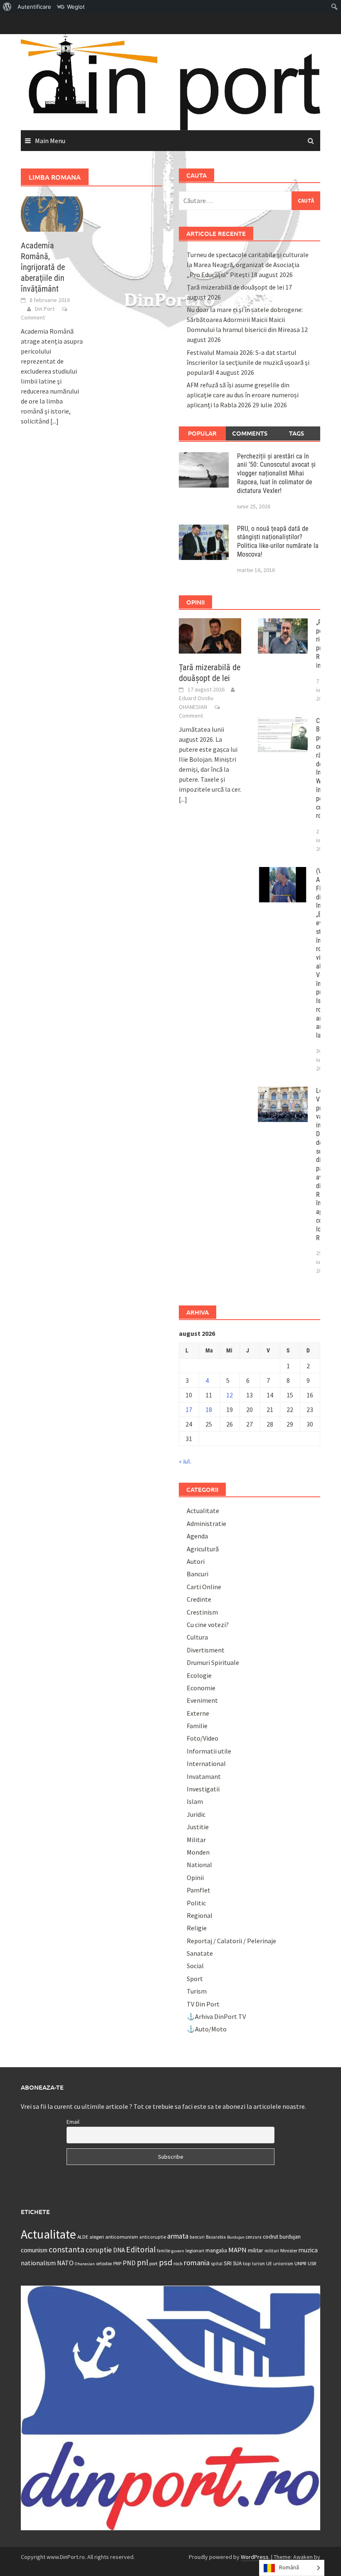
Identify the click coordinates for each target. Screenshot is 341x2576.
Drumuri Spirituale (213, 1662)
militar (256, 2250)
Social (195, 1966)
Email (73, 2122)
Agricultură (203, 1549)
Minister (289, 2250)
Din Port (45, 309)
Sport (195, 1979)
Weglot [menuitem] (76, 7)
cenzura (254, 2237)
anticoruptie (153, 2237)
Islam (195, 1801)
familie (163, 2251)
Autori (196, 1561)
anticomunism (122, 2237)
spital (217, 2264)
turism (258, 2264)
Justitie (198, 1827)
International (206, 1764)
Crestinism (202, 1612)
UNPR (300, 2263)
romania (197, 2263)
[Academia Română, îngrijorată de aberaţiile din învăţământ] (52, 213)
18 (209, 1409)
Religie (197, 1928)
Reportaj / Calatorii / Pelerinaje (231, 1941)
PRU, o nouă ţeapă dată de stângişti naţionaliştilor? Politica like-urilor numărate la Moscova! (278, 541)
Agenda (197, 1536)
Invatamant (204, 1776)
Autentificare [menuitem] (34, 7)
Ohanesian (85, 2264)
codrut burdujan (282, 2237)
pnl (142, 2262)
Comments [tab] (250, 433)
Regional (200, 1915)
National (199, 1865)
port (153, 2263)
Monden (198, 1852)
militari (272, 2251)
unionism (283, 2264)
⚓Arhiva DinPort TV (216, 2016)
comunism (34, 2250)
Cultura (197, 1637)
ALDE (83, 2237)
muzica (308, 2250)
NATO (65, 2263)
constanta (67, 2249)
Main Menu (50, 141)
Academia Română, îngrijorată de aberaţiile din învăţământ (43, 267)
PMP (117, 2264)
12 (230, 1395)
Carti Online (204, 1587)
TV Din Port (203, 2004)
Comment (33, 317)
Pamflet (199, 1890)
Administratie (206, 1523)
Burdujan (236, 2237)
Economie (201, 1688)
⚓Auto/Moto (207, 2029)
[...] (54, 421)
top (247, 2263)
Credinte (199, 1599)
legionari (195, 2250)
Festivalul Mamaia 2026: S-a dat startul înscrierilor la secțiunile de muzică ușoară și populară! (248, 362)
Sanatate (200, 1953)
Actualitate (203, 1511)
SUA (237, 2263)
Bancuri (198, 1574)
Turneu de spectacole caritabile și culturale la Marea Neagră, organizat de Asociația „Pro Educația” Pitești (248, 265)
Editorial (141, 2249)
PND (129, 2263)
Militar (196, 1840)
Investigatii (203, 1789)
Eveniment (202, 1700)
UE (269, 2263)
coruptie (99, 2250)
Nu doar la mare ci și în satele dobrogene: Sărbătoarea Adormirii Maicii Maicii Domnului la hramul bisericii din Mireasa (245, 320)
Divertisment (206, 1650)
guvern (178, 2251)
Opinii (195, 1878)
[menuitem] (7, 7)
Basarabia (216, 2237)
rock (178, 2263)
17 (189, 1409)
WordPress (255, 2557)
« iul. (185, 1461)
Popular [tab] (202, 433)
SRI (228, 2263)
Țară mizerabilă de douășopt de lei (235, 287)
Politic (196, 1903)
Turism (197, 1991)
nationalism (38, 2263)
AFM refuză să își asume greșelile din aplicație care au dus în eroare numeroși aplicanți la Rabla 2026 (243, 395)
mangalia (216, 2250)
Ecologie (199, 1675)
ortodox (104, 2263)
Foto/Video (203, 1738)
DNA (119, 2250)
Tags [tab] (297, 433)
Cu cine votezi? (208, 1625)
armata (178, 2236)
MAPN (237, 2250)
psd (166, 2262)
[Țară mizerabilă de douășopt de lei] (210, 635)
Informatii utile (209, 1751)
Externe (198, 1713)
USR (312, 2263)
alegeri (97, 2237)
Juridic (196, 1814)
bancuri (197, 2237)
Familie (197, 1726)
